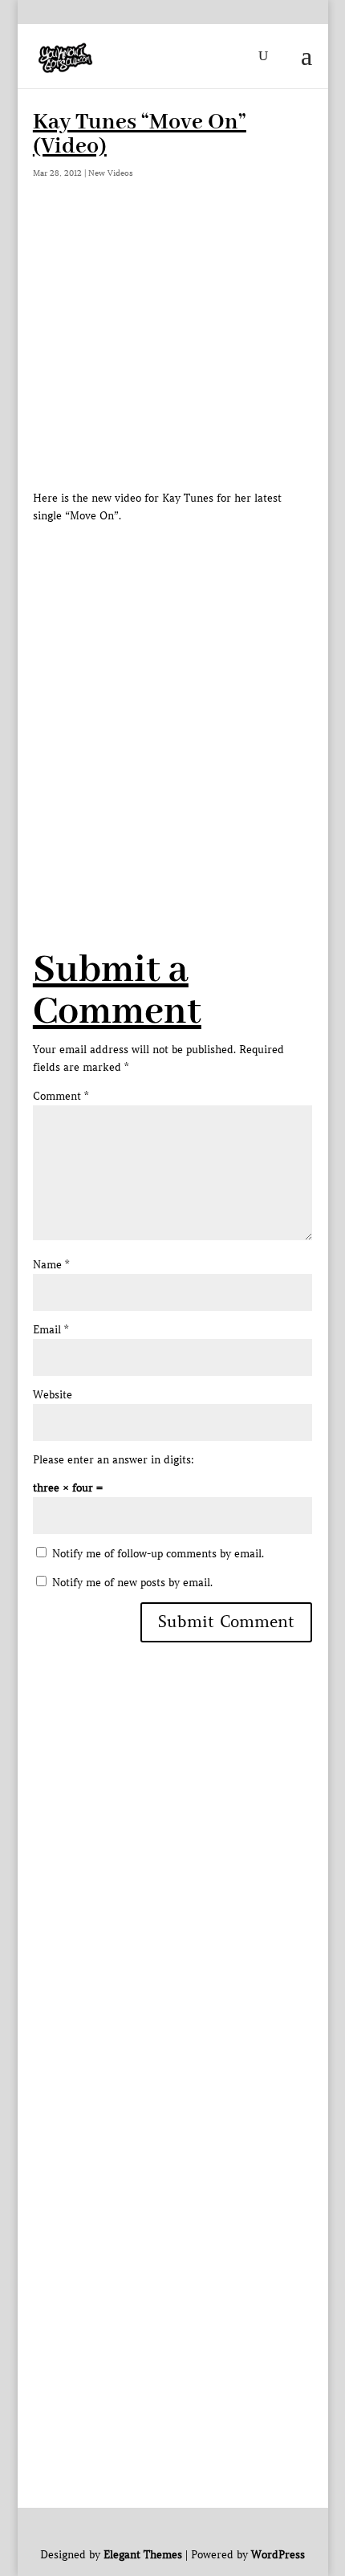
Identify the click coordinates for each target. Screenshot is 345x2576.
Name (51, 1265)
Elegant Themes (143, 2555)
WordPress (278, 2555)
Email (51, 1330)
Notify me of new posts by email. (132, 1583)
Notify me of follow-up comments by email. (158, 1554)
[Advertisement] (172, 698)
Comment (61, 1096)
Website (53, 1395)
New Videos (111, 173)
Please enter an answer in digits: (114, 1460)
